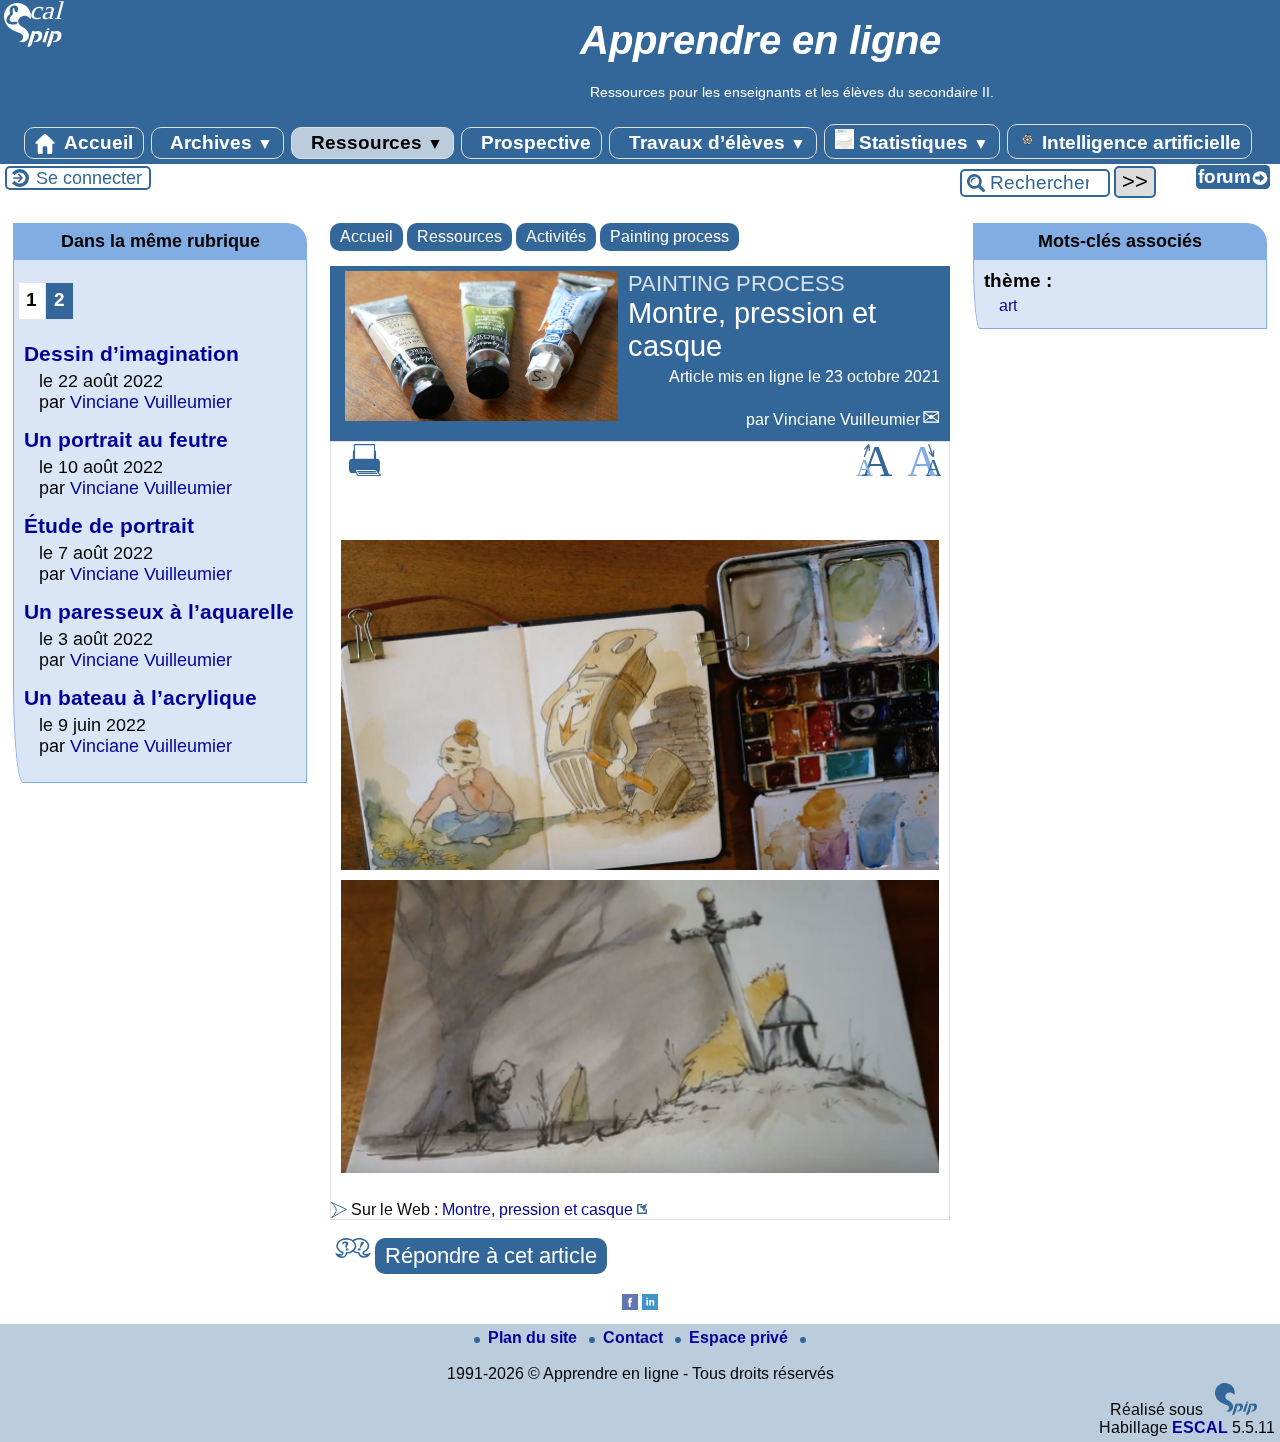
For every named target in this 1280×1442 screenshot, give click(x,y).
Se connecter (89, 178)
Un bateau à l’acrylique (140, 697)
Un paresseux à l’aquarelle (159, 611)
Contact (635, 1337)
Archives (219, 142)
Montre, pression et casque (537, 1209)
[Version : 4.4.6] (1236, 1409)
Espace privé (740, 1337)
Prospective (533, 142)
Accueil (96, 142)
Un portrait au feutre (126, 439)
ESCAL (1200, 1427)
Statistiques (921, 142)
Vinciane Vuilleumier (846, 419)
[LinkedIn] (650, 1304)
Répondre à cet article (491, 1255)
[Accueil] (34, 44)
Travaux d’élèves (715, 142)
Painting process (669, 236)
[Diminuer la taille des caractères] (924, 470)
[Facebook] (630, 1304)
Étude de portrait (109, 525)
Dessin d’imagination (131, 353)
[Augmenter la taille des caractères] (874, 470)
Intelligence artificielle (1139, 142)
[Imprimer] (365, 470)
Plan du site (534, 1337)
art (1008, 305)
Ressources (374, 142)
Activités (556, 236)
